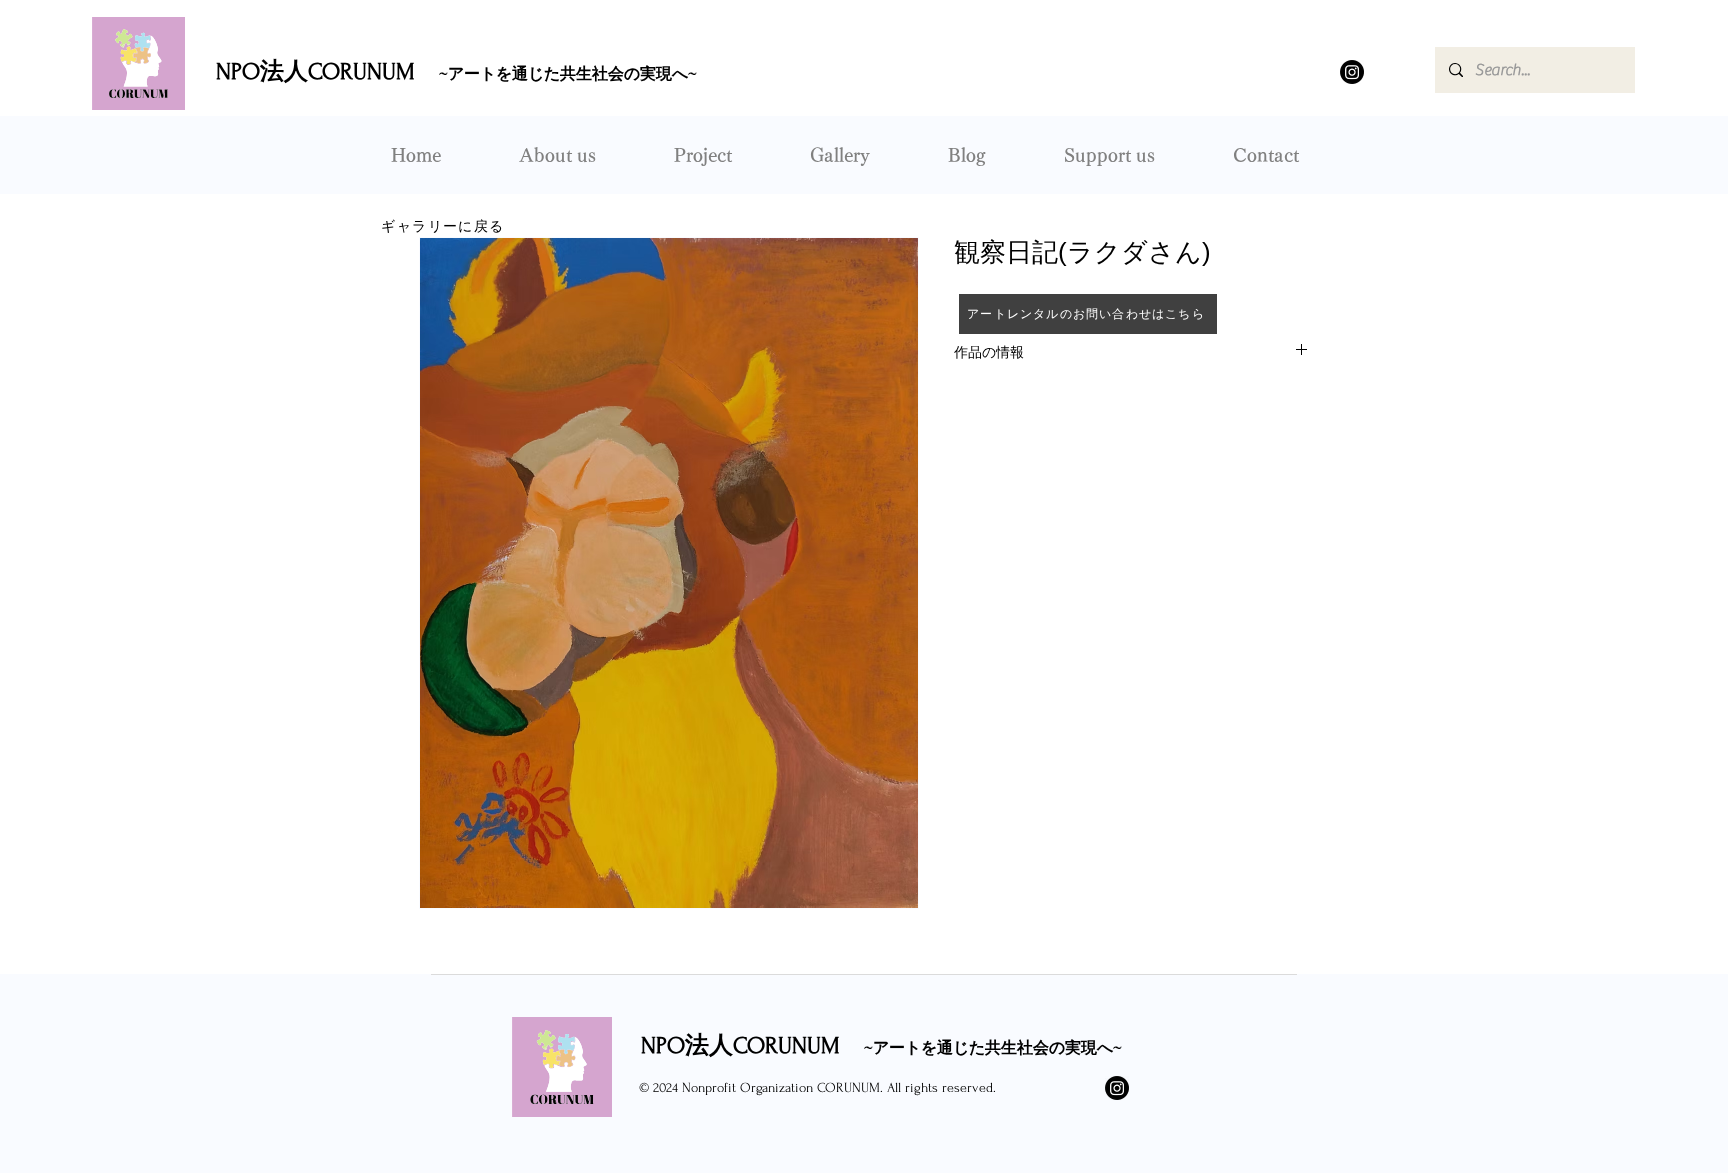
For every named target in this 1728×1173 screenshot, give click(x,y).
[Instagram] (1352, 72)
